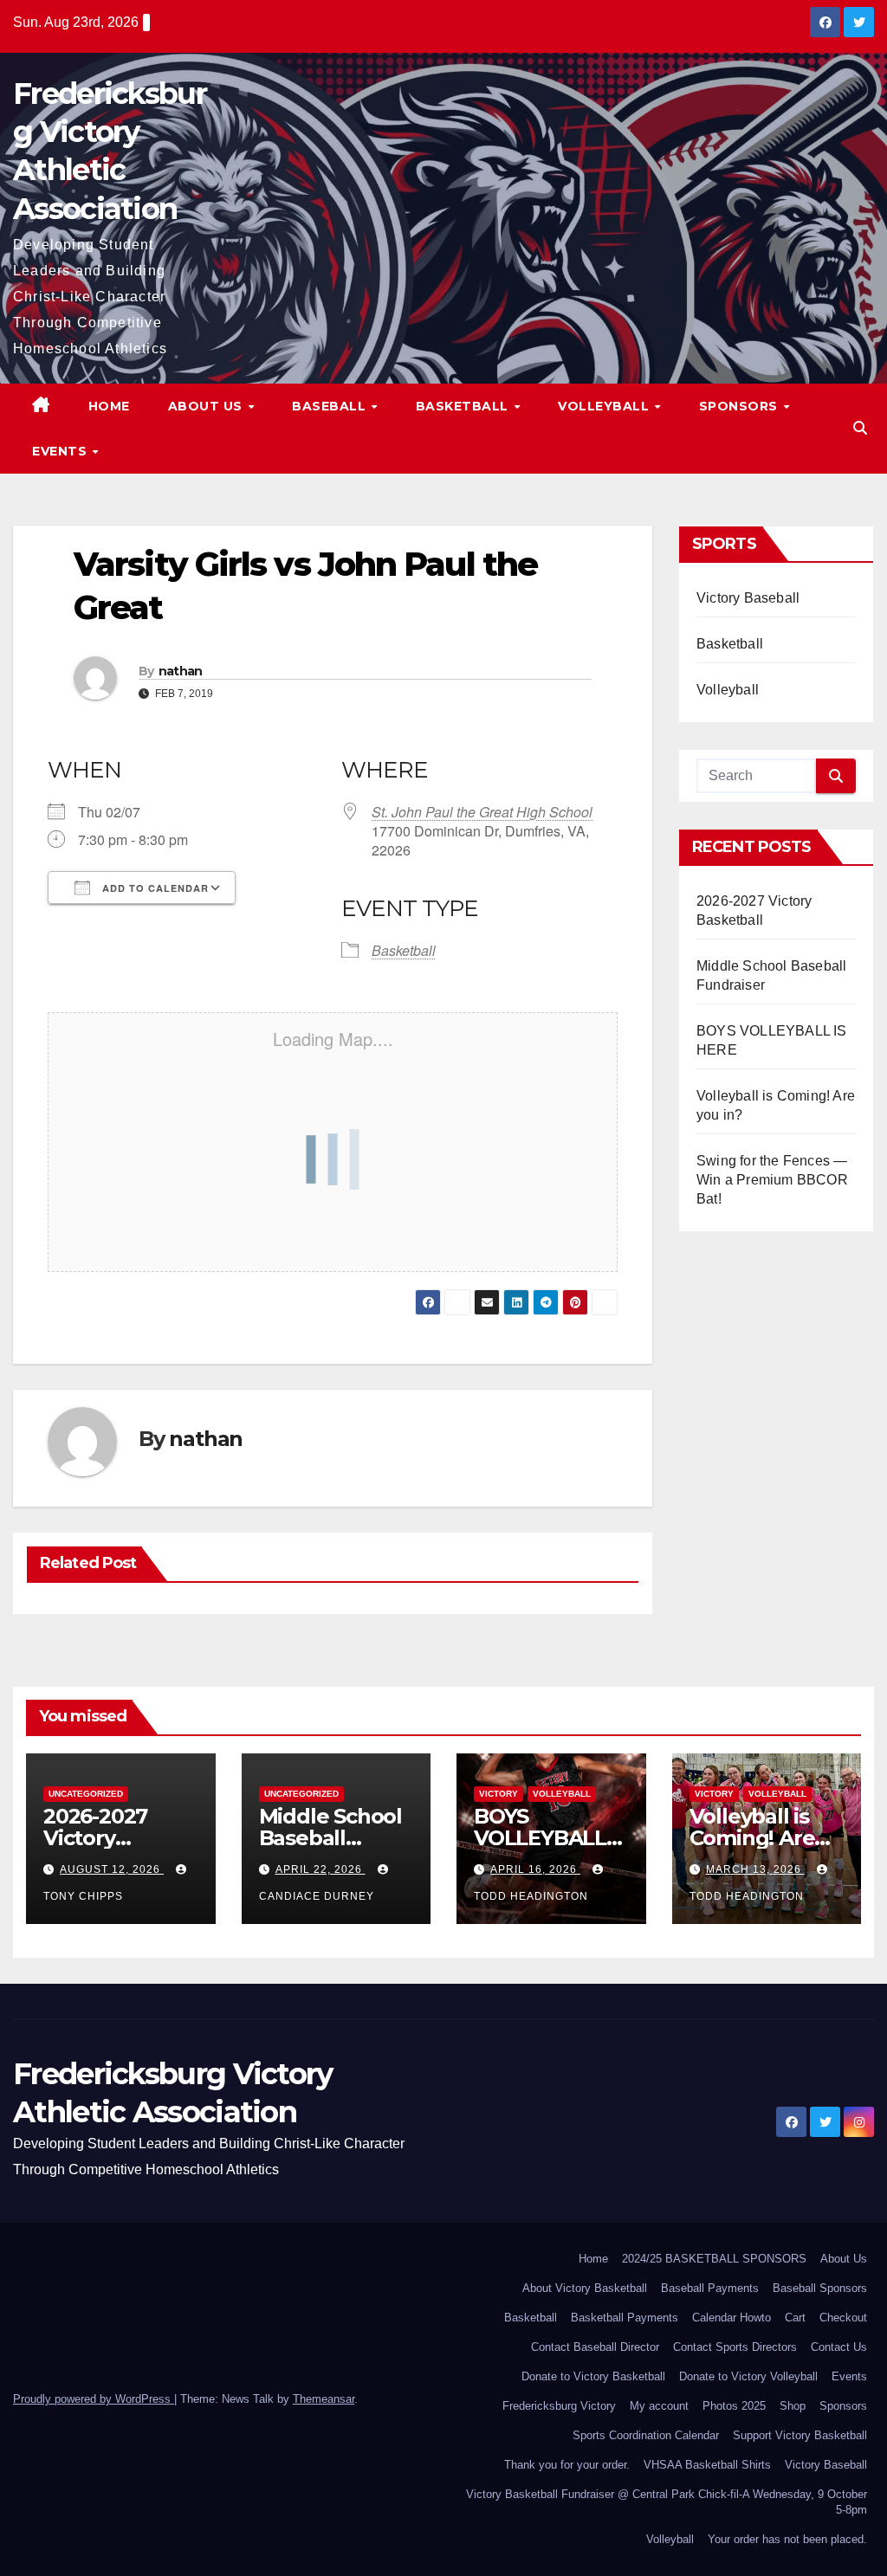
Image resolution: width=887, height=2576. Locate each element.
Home (109, 406)
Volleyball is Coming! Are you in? (752, 1838)
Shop (793, 2406)
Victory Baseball (748, 598)
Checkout (843, 2318)
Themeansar (324, 2399)
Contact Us (839, 2347)
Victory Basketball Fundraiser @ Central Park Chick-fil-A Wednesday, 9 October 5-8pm (667, 2502)
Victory (499, 1794)
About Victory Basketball (585, 2288)
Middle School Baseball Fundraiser (330, 1838)
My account (659, 2406)
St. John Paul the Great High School (482, 812)
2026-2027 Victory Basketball (97, 1838)
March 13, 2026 (755, 1869)
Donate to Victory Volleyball (748, 2376)
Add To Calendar (154, 888)
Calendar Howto (732, 2318)
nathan (181, 671)
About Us (207, 406)
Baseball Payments (710, 2288)
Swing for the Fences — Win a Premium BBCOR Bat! (772, 1180)
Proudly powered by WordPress (94, 2399)
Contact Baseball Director (595, 2347)
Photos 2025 (734, 2406)
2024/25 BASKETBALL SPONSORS (714, 2259)
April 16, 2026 (535, 1869)
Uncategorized (86, 1794)
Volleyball (605, 406)
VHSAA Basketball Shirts (707, 2465)
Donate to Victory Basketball (593, 2376)
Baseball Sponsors (820, 2288)
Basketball (464, 406)
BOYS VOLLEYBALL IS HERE (540, 1838)
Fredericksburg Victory (559, 2406)
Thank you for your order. (567, 2465)
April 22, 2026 (320, 1869)
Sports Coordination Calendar (646, 2435)
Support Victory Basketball (800, 2435)
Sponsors (741, 406)
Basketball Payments (625, 2318)
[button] (860, 428)
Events (62, 451)
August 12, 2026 (112, 1869)
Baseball (331, 406)
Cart (795, 2318)
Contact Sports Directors (735, 2347)
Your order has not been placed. (787, 2539)
